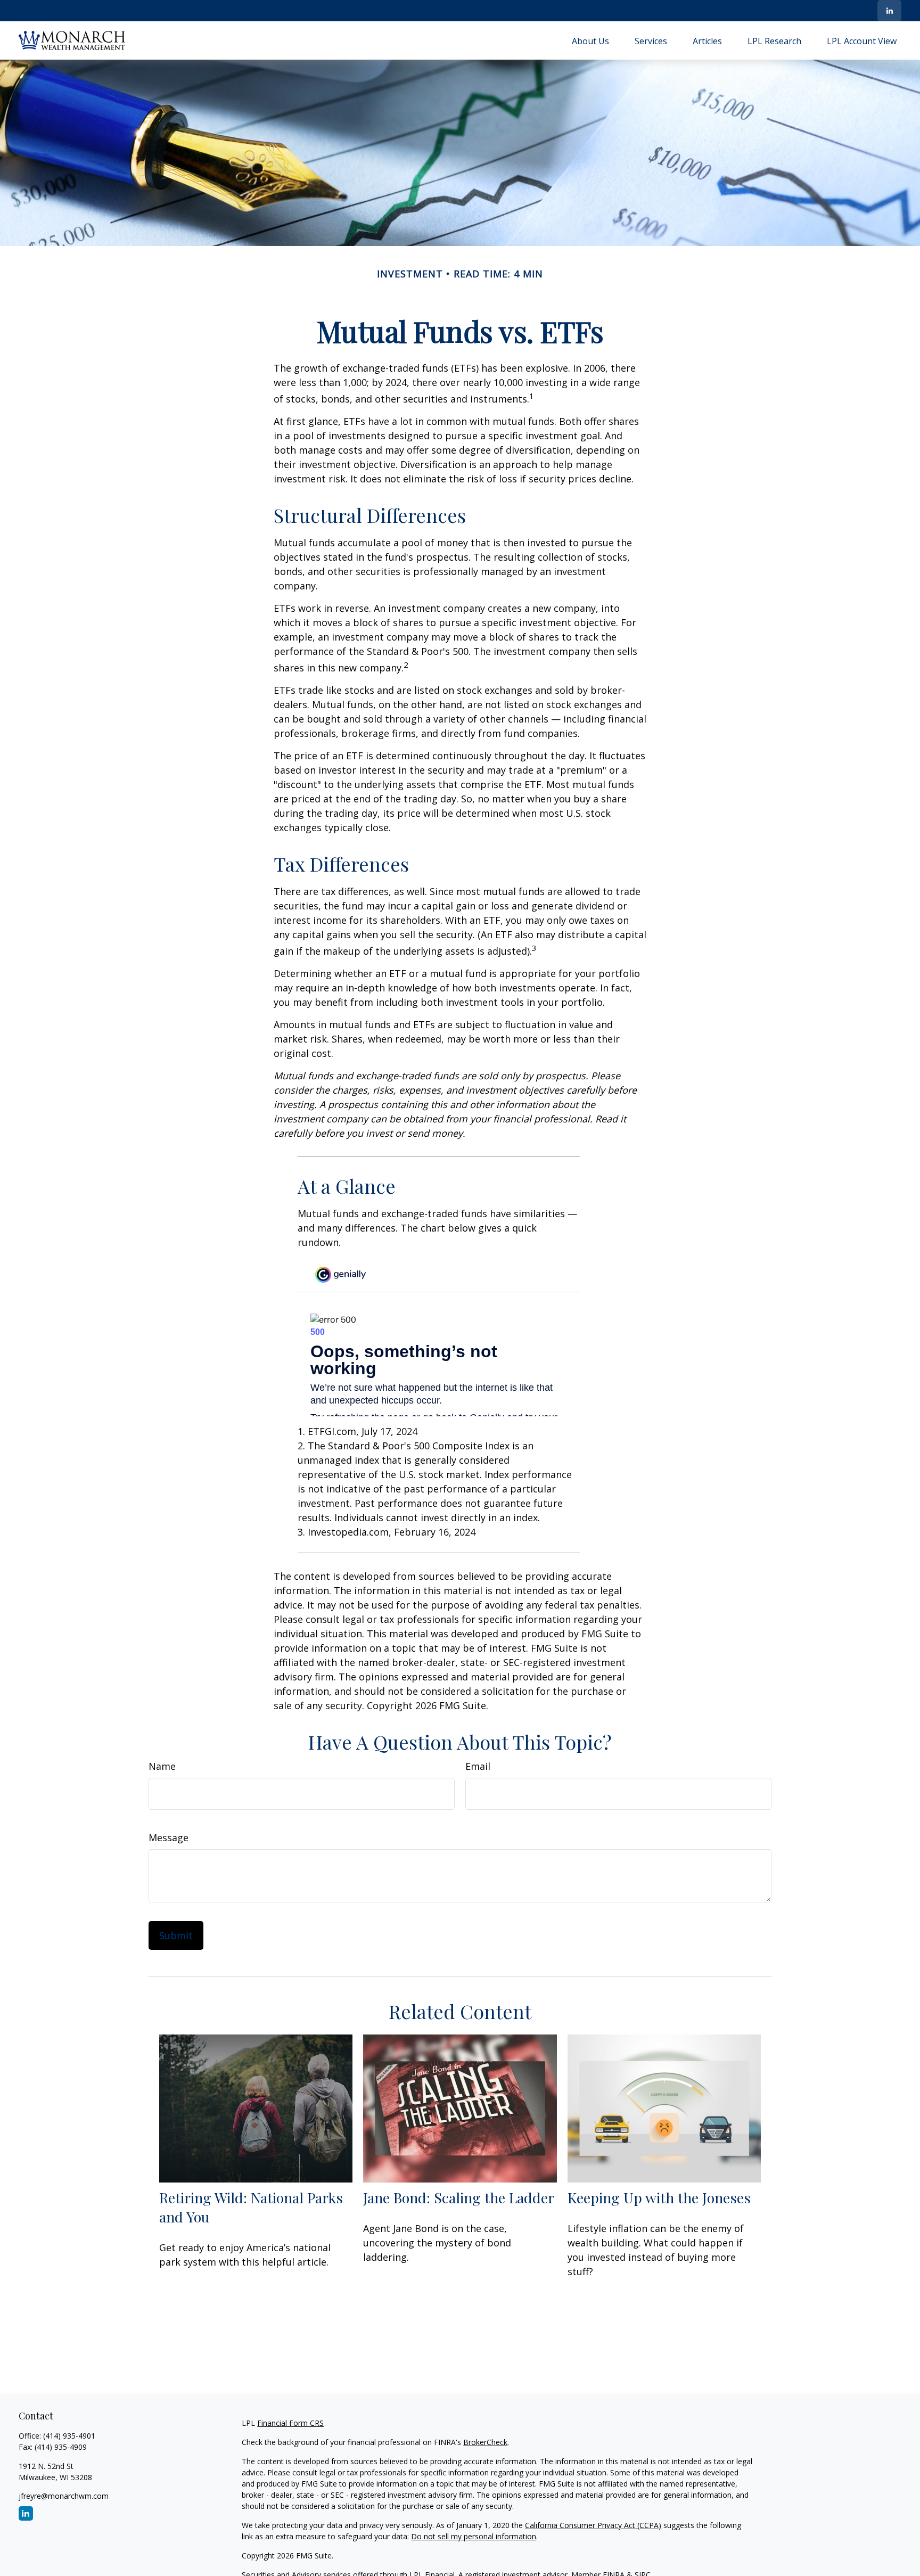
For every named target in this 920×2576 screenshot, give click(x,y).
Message (169, 1837)
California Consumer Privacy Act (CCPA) (593, 2525)
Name (162, 1766)
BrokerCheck (485, 2442)
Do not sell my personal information (474, 2536)
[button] (590, 40)
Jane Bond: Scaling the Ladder (459, 2197)
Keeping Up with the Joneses (659, 2197)
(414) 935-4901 (69, 2436)
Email (478, 1766)
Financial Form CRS (290, 2423)
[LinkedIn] (889, 11)
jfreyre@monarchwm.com (64, 2496)
